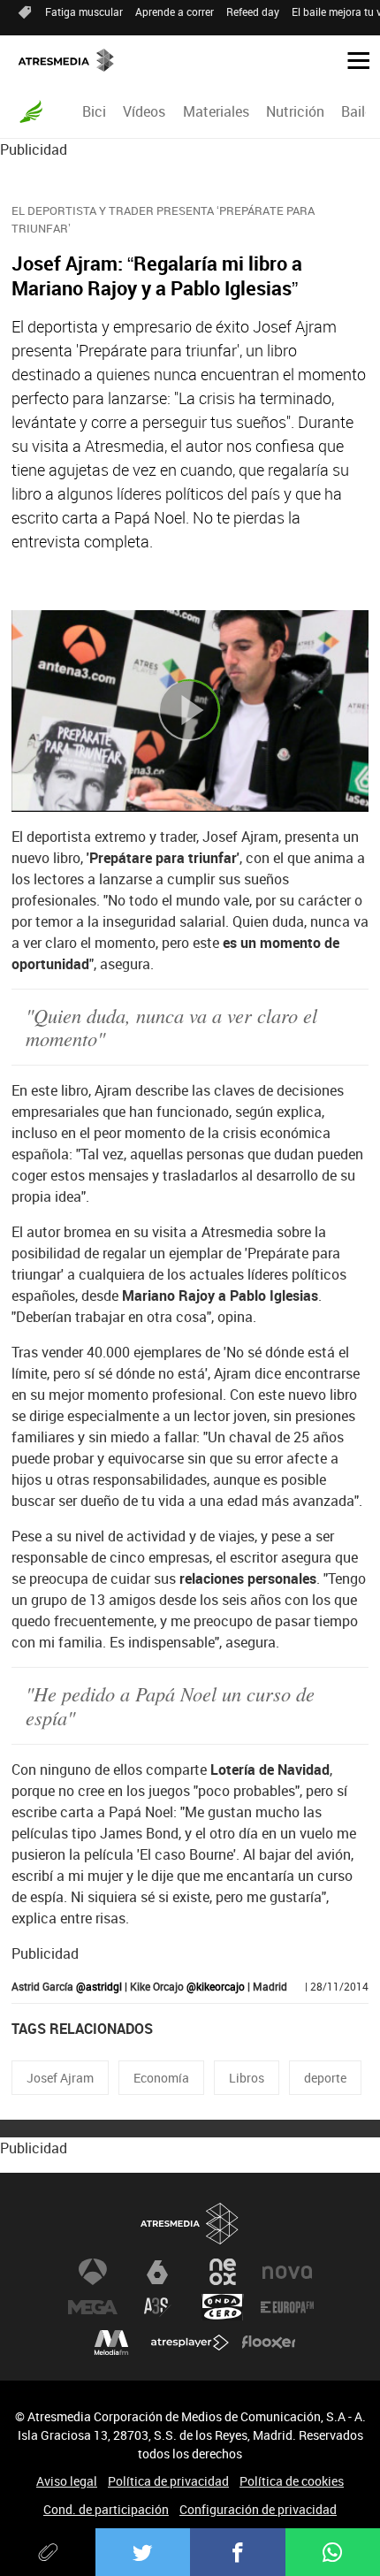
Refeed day (253, 11)
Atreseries (157, 2307)
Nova (287, 2272)
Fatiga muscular (84, 11)
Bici (94, 111)
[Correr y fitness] (31, 111)
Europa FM (287, 2307)
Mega (93, 2307)
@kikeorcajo (216, 1986)
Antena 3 (93, 2272)
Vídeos (144, 111)
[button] (352, 59)
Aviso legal (67, 2481)
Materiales (216, 111)
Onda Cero (223, 2307)
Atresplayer (190, 2343)
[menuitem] (95, 111)
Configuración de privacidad (258, 2509)
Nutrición (295, 111)
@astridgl (99, 1986)
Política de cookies (292, 2481)
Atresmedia (190, 2224)
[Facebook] (238, 2552)
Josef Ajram (60, 2078)
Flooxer (269, 2343)
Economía (161, 2078)
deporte (325, 2078)
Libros (247, 2078)
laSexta (157, 2272)
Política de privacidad (168, 2481)
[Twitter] (143, 2552)
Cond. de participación (106, 2509)
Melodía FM (111, 2343)
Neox (223, 2272)
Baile (357, 111)
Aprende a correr (175, 11)
